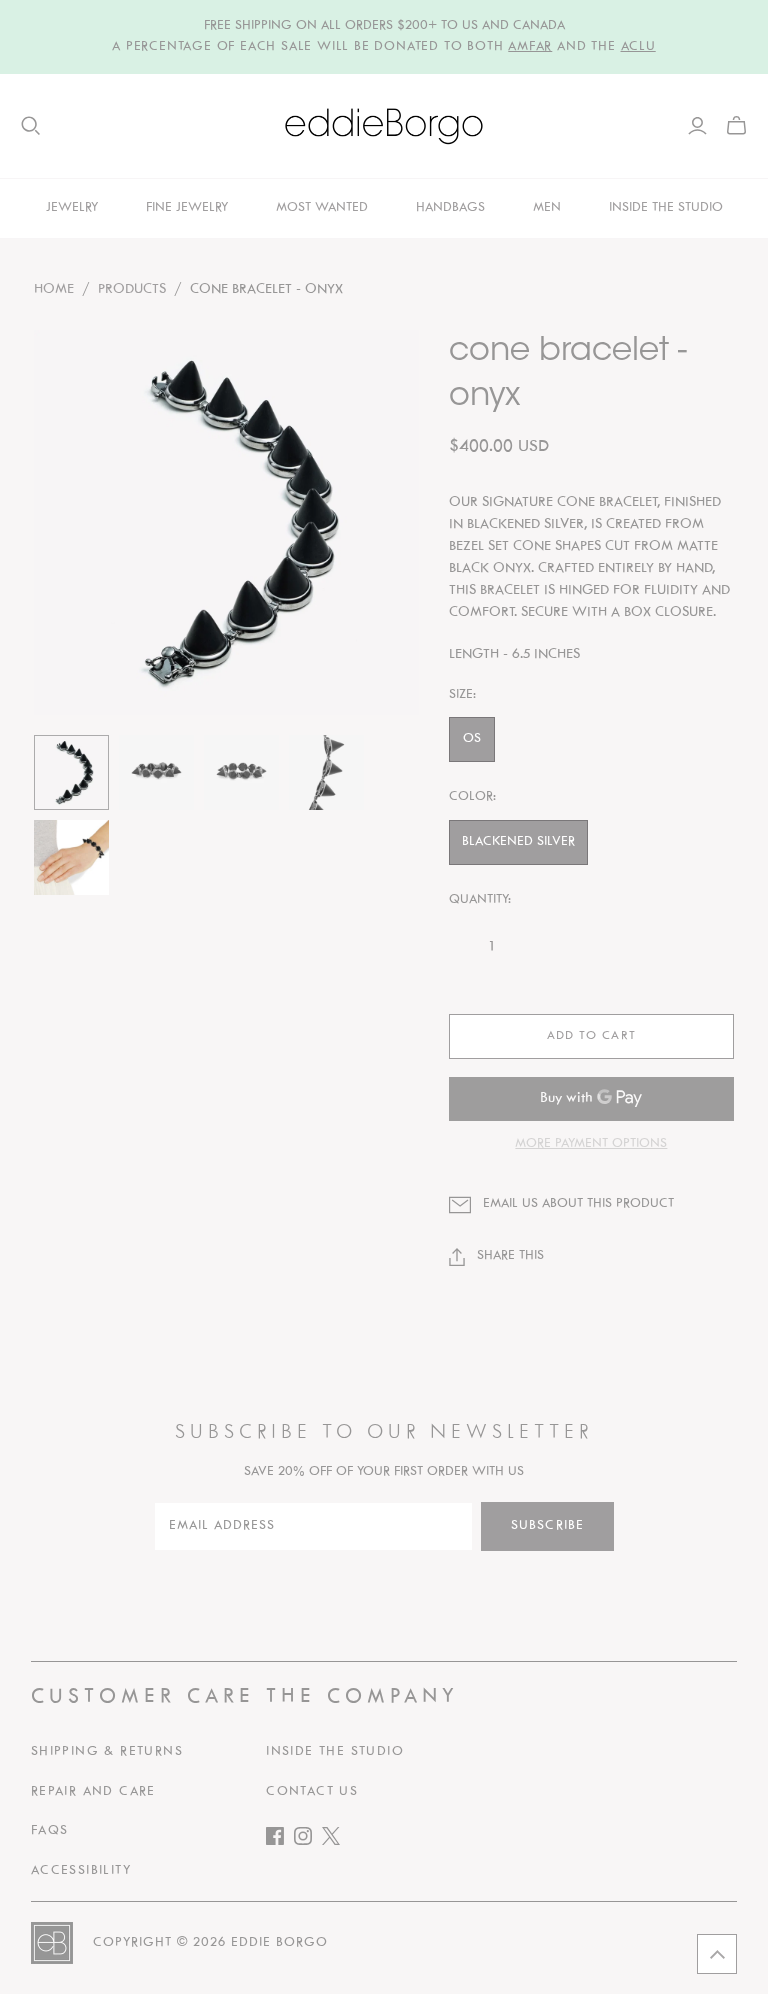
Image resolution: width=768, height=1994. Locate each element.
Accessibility (81, 1871)
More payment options (591, 1144)
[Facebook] (280, 1840)
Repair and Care (93, 1792)
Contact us (312, 1792)
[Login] (697, 126)
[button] (717, 1954)
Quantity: (480, 900)
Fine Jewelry (187, 208)
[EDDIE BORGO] (384, 126)
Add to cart (591, 1036)
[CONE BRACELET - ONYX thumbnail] (71, 772)
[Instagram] (308, 1840)
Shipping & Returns (107, 1752)
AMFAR (530, 47)
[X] (336, 1840)
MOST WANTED (322, 208)
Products (132, 289)
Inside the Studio (335, 1752)
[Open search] (31, 126)
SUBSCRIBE (547, 1526)
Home (54, 289)
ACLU (638, 47)
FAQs (50, 1831)
